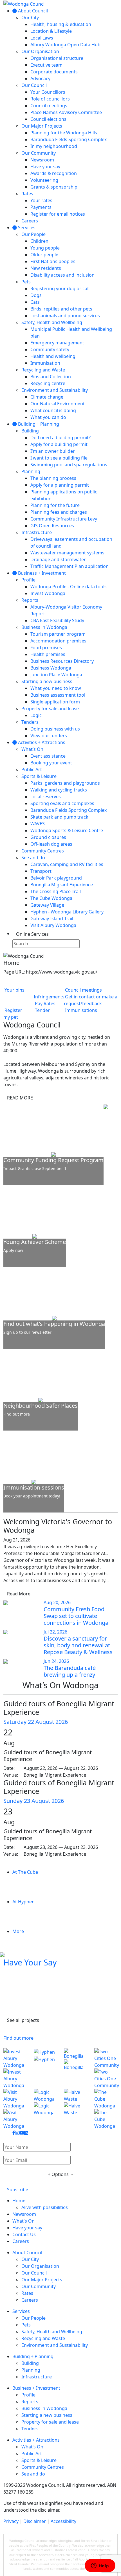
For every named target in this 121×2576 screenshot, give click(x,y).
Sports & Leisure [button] (39, 2460)
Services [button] (21, 2311)
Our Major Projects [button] (42, 2280)
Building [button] (30, 2363)
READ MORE (20, 1098)
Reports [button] (30, 2402)
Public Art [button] (32, 2453)
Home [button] (19, 2201)
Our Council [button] (34, 2273)
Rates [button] (27, 2293)
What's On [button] (23, 2221)
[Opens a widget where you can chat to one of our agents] (100, 2566)
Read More (19, 1594)
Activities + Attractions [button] (36, 2440)
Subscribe (18, 2190)
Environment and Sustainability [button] (55, 2345)
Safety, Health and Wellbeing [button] (52, 2332)
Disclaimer (35, 2521)
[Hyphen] (46, 2068)
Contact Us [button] (24, 2234)
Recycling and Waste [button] (43, 2338)
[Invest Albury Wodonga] (15, 2068)
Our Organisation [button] (40, 2266)
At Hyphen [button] (23, 1902)
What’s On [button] (32, 2447)
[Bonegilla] (76, 2068)
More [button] (18, 1931)
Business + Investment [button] (36, 2388)
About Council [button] (27, 2253)
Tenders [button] (30, 2429)
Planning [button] (31, 2370)
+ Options (59, 2174)
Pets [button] (26, 2325)
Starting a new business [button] (47, 2415)
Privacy (11, 2521)
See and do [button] (33, 2474)
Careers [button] (21, 2241)
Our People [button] (33, 2318)
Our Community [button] (39, 2286)
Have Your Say (30, 1962)
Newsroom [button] (24, 2214)
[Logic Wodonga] (46, 2109)
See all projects (23, 2020)
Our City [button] (30, 2259)
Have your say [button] (27, 2228)
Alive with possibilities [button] (45, 2207)
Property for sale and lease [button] (50, 2422)
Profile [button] (28, 2395)
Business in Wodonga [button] (44, 2408)
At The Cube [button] (25, 1872)
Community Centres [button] (43, 2467)
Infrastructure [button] (37, 2377)
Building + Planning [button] (33, 2356)
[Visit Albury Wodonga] (15, 2109)
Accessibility (63, 2521)
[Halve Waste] (76, 2109)
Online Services (32, 934)
